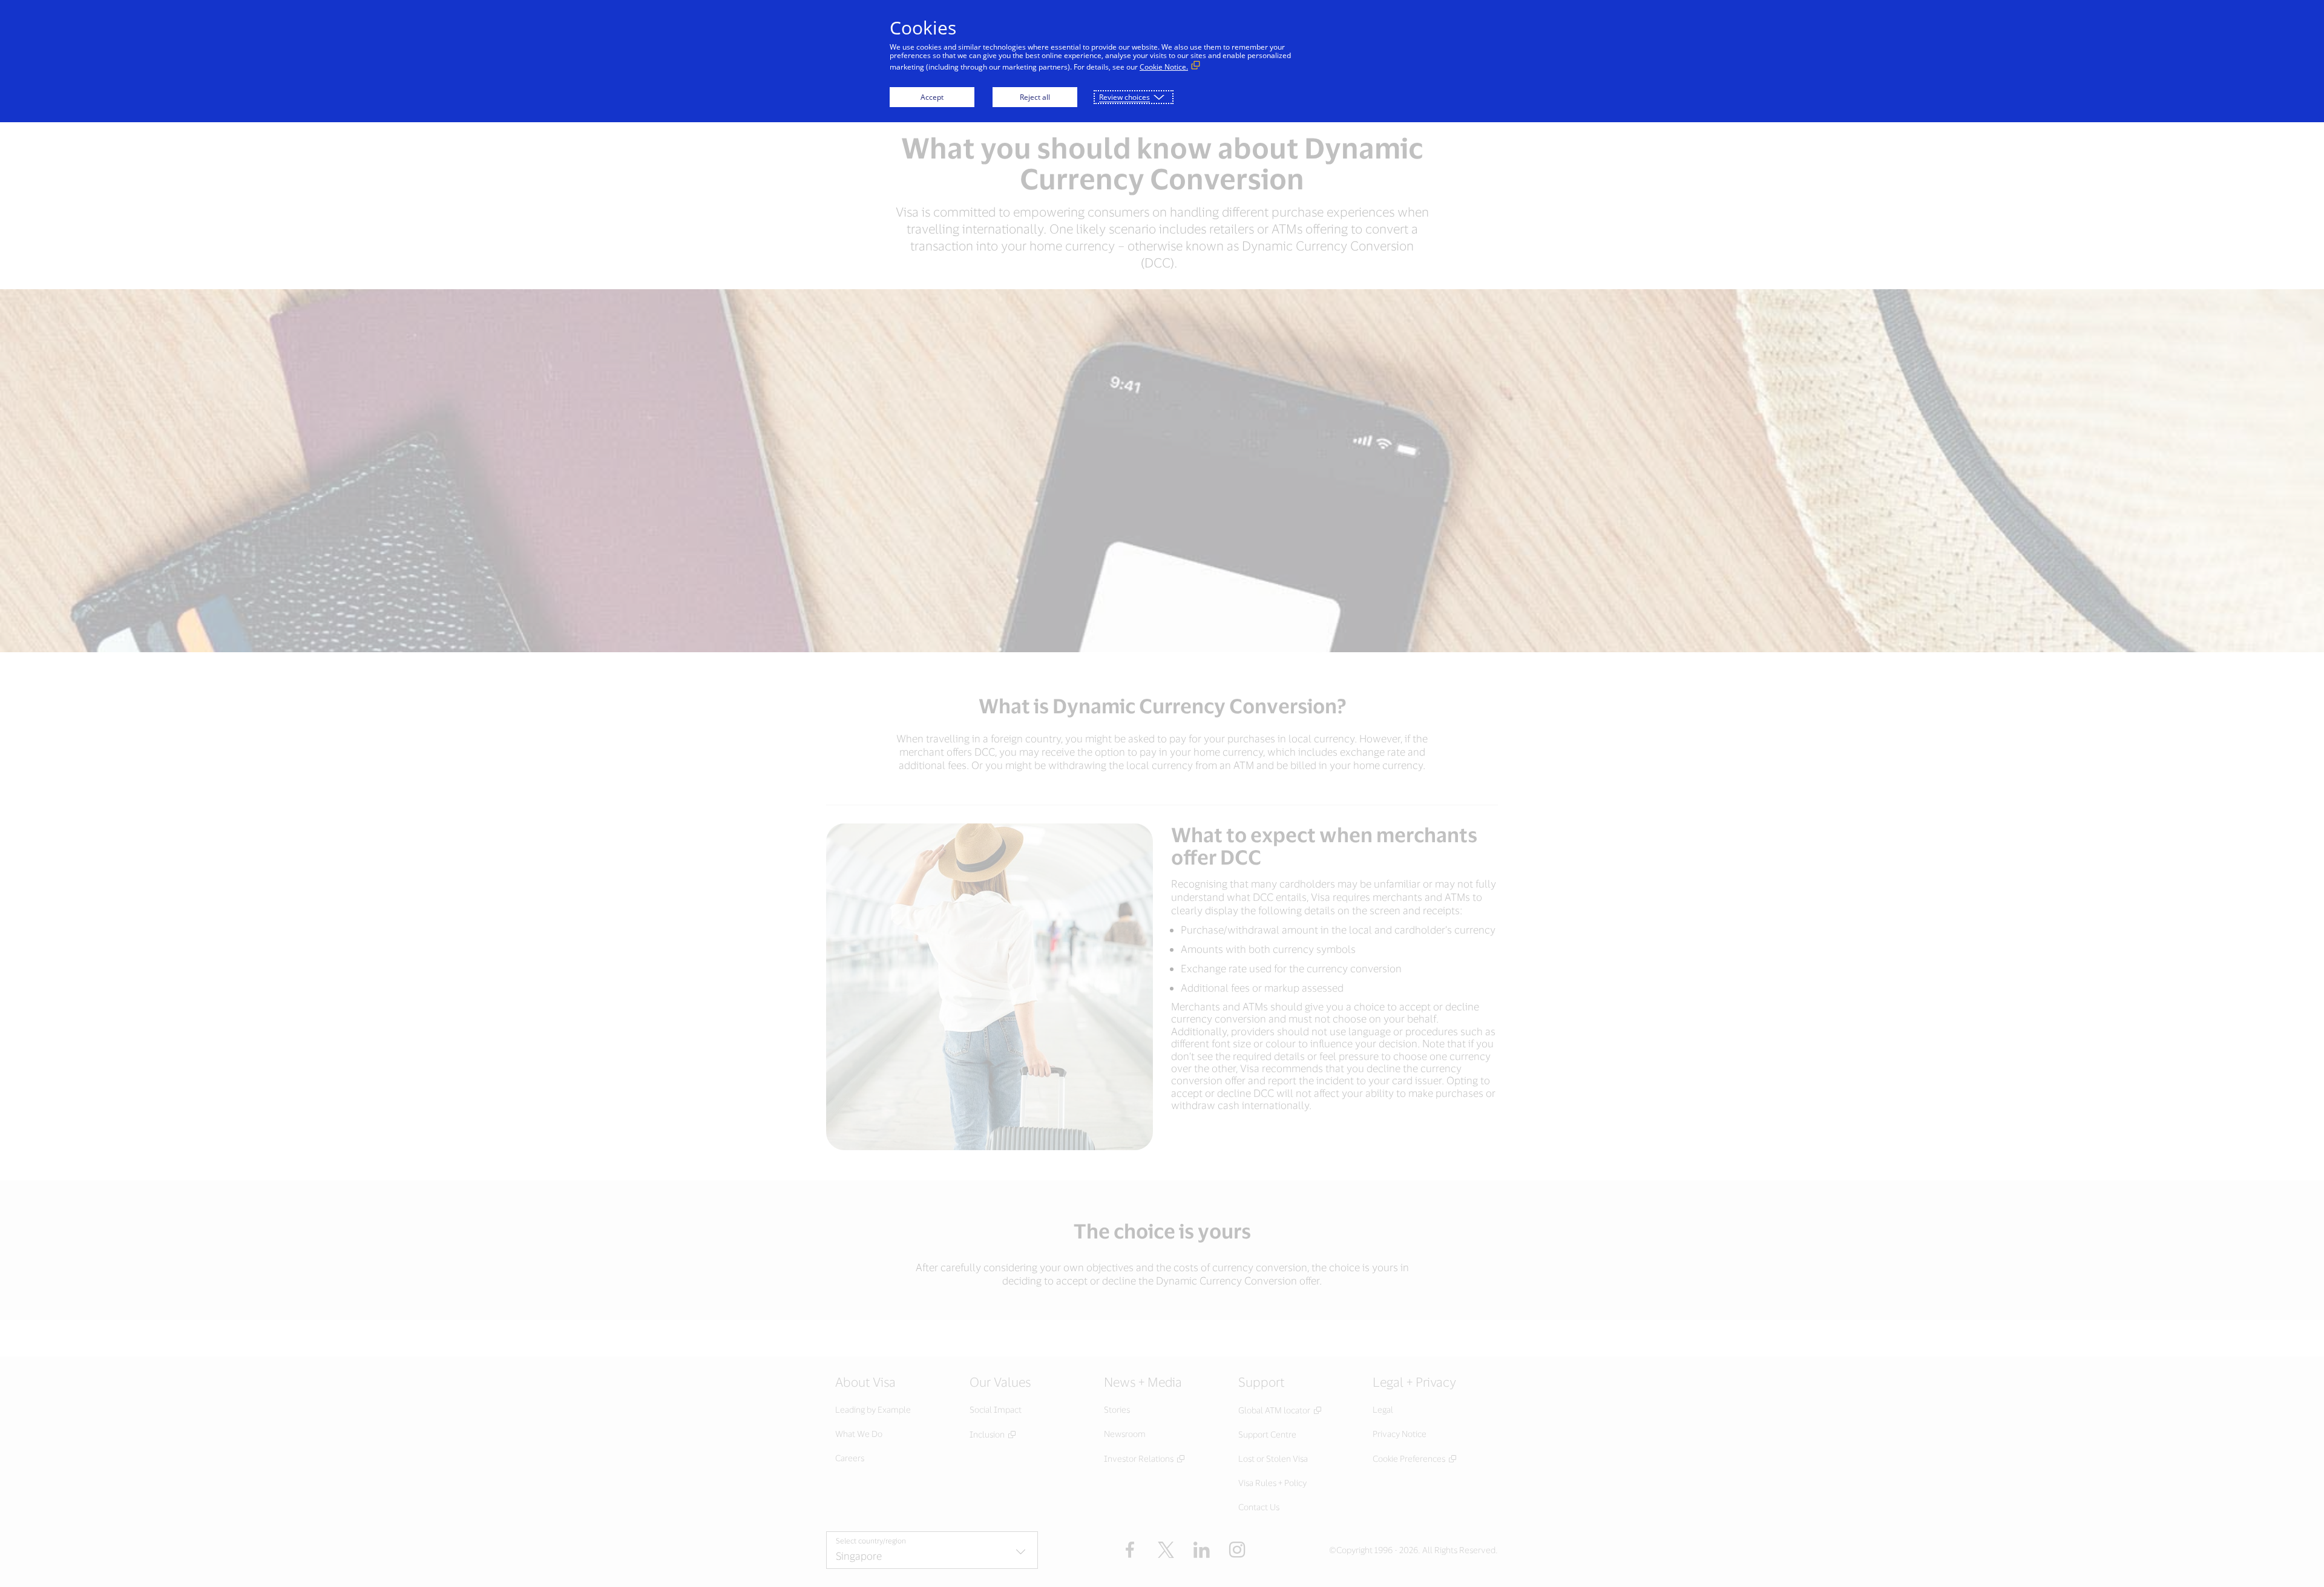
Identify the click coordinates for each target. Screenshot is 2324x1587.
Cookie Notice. (1164, 67)
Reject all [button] (1035, 97)
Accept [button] (932, 97)
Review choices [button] (1124, 97)
